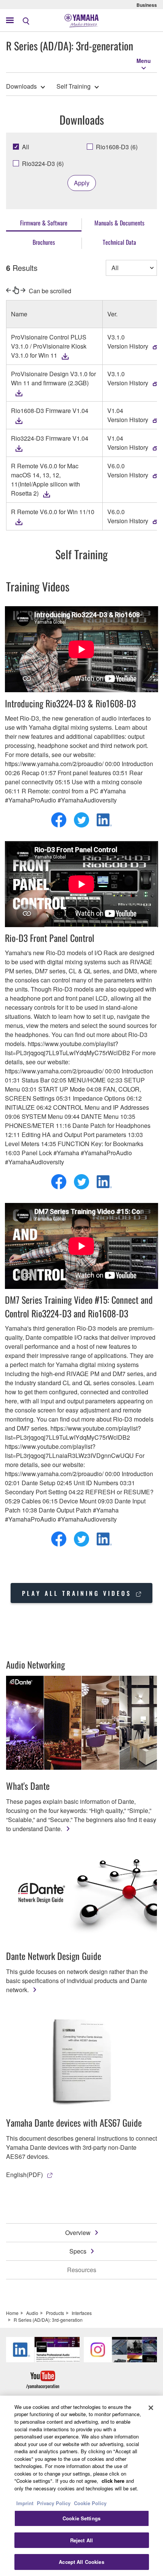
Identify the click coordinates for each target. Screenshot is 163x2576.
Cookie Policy (90, 2503)
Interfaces (82, 2313)
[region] (81, 2486)
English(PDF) (24, 2175)
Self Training (74, 86)
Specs (78, 2251)
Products (55, 2313)
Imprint (25, 2503)
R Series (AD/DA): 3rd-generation (48, 2320)
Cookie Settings (81, 2518)
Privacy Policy (54, 2503)
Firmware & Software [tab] (44, 223)
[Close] (151, 2408)
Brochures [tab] (44, 242)
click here (113, 2481)
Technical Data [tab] (119, 242)
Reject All (81, 2540)
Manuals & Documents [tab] (119, 223)
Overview (78, 2233)
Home (12, 2313)
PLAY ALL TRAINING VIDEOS (77, 1593)
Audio (32, 2313)
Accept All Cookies (81, 2562)
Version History (128, 346)
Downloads (21, 86)
